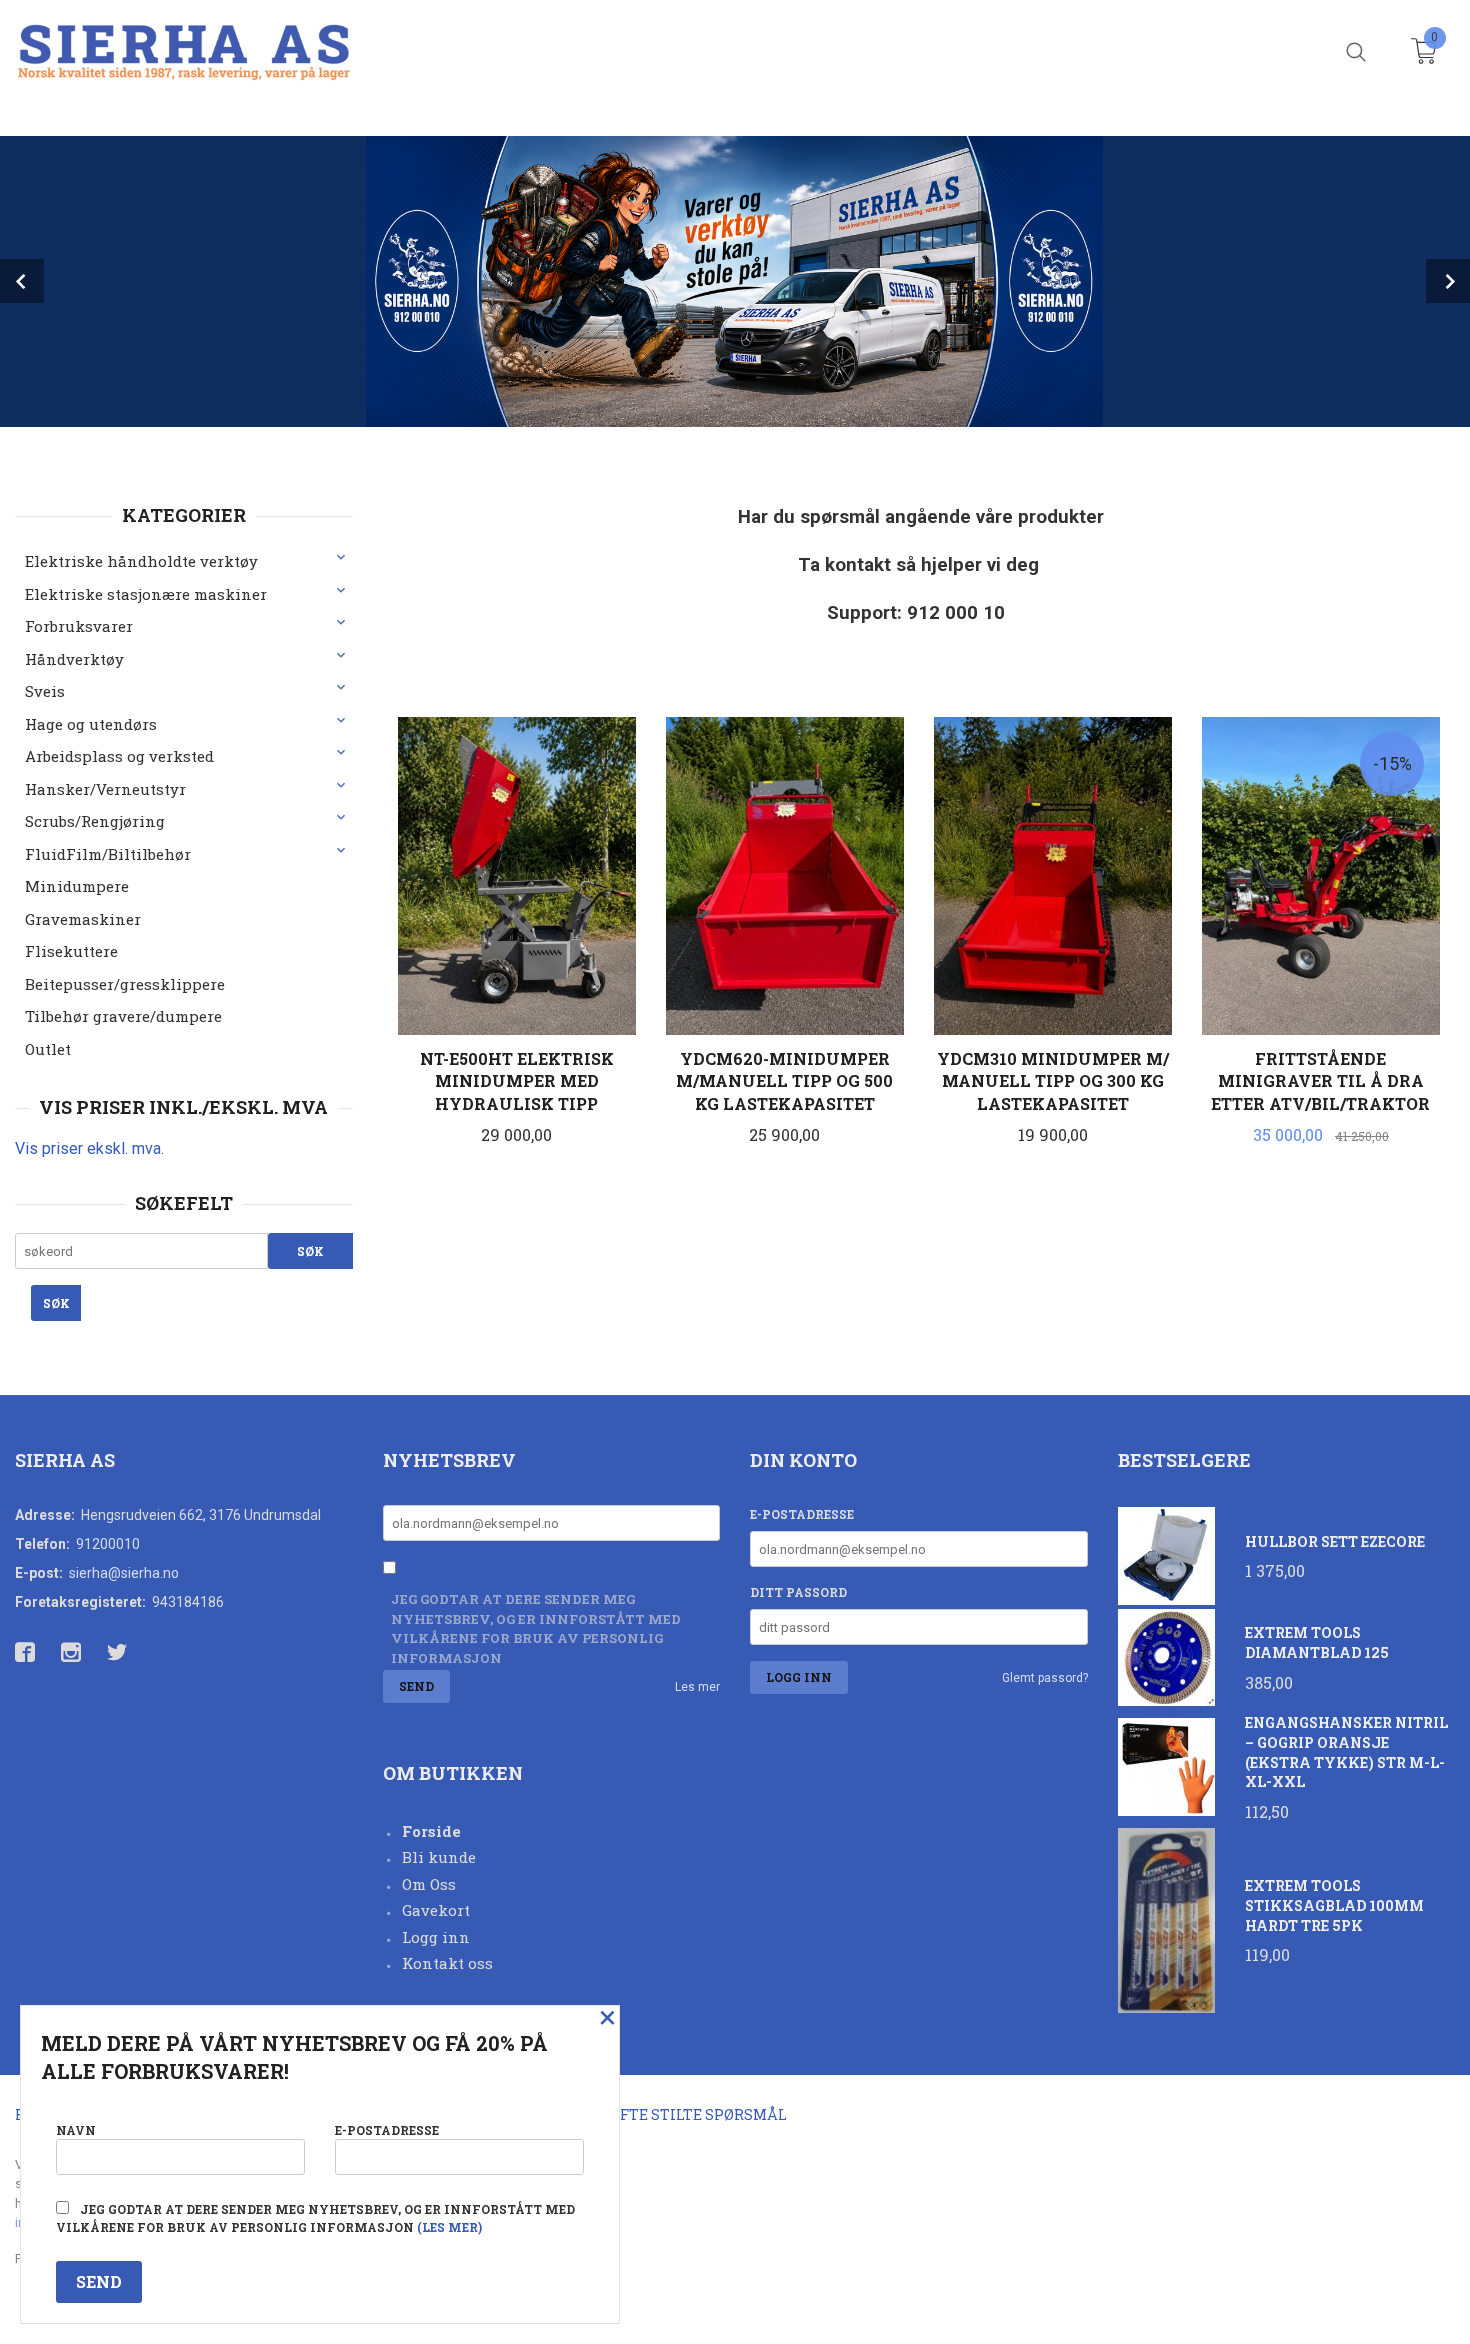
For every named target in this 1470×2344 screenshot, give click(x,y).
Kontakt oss (447, 1963)
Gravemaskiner (83, 919)
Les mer (697, 1687)
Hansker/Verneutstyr (105, 789)
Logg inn (436, 1937)
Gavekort (436, 1910)
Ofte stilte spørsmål (698, 2114)
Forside (431, 1831)
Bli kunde (439, 1857)
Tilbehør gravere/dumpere (123, 1016)
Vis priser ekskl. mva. (89, 1148)
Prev (22, 281)
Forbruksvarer (79, 626)
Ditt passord (798, 1592)
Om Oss (429, 1884)
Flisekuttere (71, 951)
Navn (76, 2130)
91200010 (108, 1544)
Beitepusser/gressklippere (125, 984)
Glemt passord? (1045, 1678)
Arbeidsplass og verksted (119, 756)
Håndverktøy (74, 659)
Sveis (45, 691)
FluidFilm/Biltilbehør (108, 854)
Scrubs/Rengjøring (95, 821)
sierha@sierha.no (124, 1573)
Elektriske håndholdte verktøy (141, 561)
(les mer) (449, 2227)
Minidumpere (77, 886)
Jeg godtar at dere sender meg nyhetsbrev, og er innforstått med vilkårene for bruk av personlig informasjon (536, 1628)
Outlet (48, 1049)
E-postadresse (802, 1514)
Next (1448, 281)
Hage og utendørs (91, 724)
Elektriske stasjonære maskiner (146, 594)
